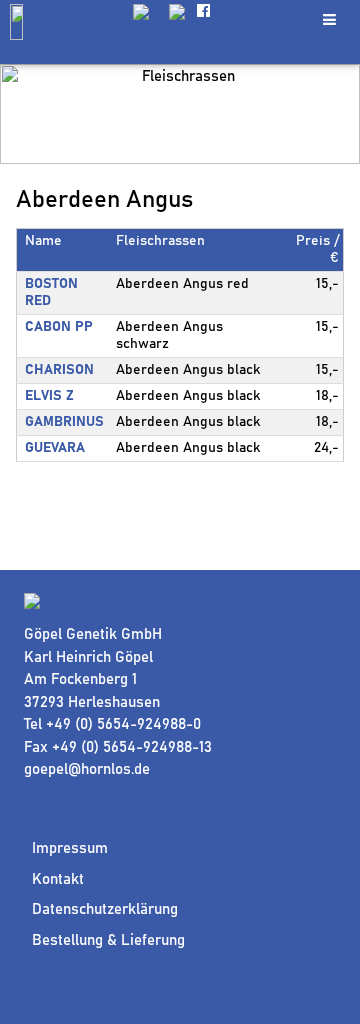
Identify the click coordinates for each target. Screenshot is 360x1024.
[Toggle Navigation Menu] (329, 19)
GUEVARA (55, 448)
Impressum (70, 848)
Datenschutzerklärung (105, 909)
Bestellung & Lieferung (108, 940)
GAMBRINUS (64, 422)
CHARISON (59, 370)
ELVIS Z (49, 396)
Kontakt (58, 879)
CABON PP (59, 327)
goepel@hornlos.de (87, 769)
